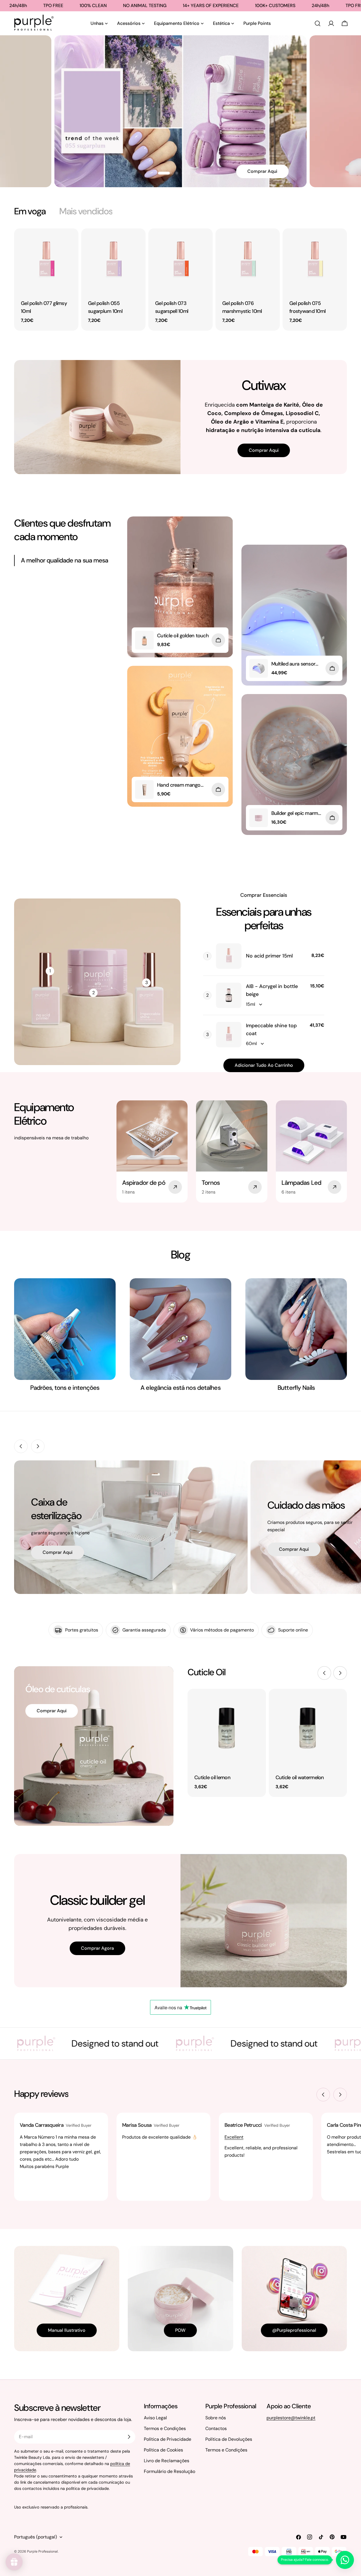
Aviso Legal (155, 2418)
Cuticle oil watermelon (300, 1777)
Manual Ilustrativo (67, 2330)
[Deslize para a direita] (38, 1446)
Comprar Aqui (258, 142)
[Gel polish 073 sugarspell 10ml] (180, 261)
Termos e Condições (165, 2428)
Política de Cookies (163, 2450)
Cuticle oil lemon (212, 1777)
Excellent (234, 2137)
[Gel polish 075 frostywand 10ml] (315, 261)
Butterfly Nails (296, 1388)
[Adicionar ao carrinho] (218, 640)
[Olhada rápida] (70, 241)
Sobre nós (216, 2418)
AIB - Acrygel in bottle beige (272, 990)
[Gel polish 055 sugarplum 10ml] (113, 261)
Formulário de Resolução (170, 2471)
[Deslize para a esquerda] (21, 1446)
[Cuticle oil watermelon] (308, 1728)
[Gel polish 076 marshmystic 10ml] (248, 261)
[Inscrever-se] (129, 2437)
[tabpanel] (180, 280)
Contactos (216, 2428)
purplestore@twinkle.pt (291, 2418)
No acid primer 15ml (269, 956)
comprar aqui (58, 1552)
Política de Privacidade (168, 2439)
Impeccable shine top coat (271, 1029)
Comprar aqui (264, 450)
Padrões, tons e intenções (65, 1388)
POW (180, 2330)
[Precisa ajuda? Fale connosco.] (345, 2560)
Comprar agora (97, 1948)
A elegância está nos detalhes (180, 1388)
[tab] (30, 211)
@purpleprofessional (294, 2330)
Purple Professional (42, 2551)
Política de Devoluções (229, 2439)
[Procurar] (318, 23)
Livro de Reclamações (167, 2461)
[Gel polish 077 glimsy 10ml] (46, 261)
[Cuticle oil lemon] (227, 1728)
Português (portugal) (36, 2537)
